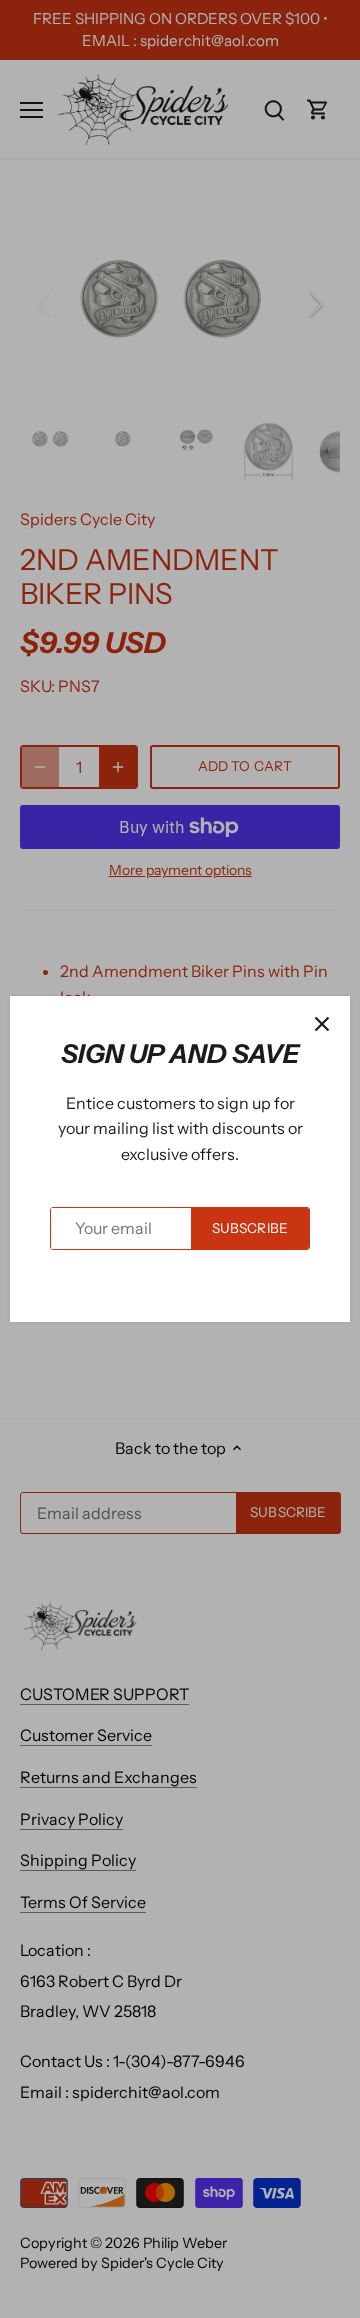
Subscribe (250, 1228)
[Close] (322, 1024)
